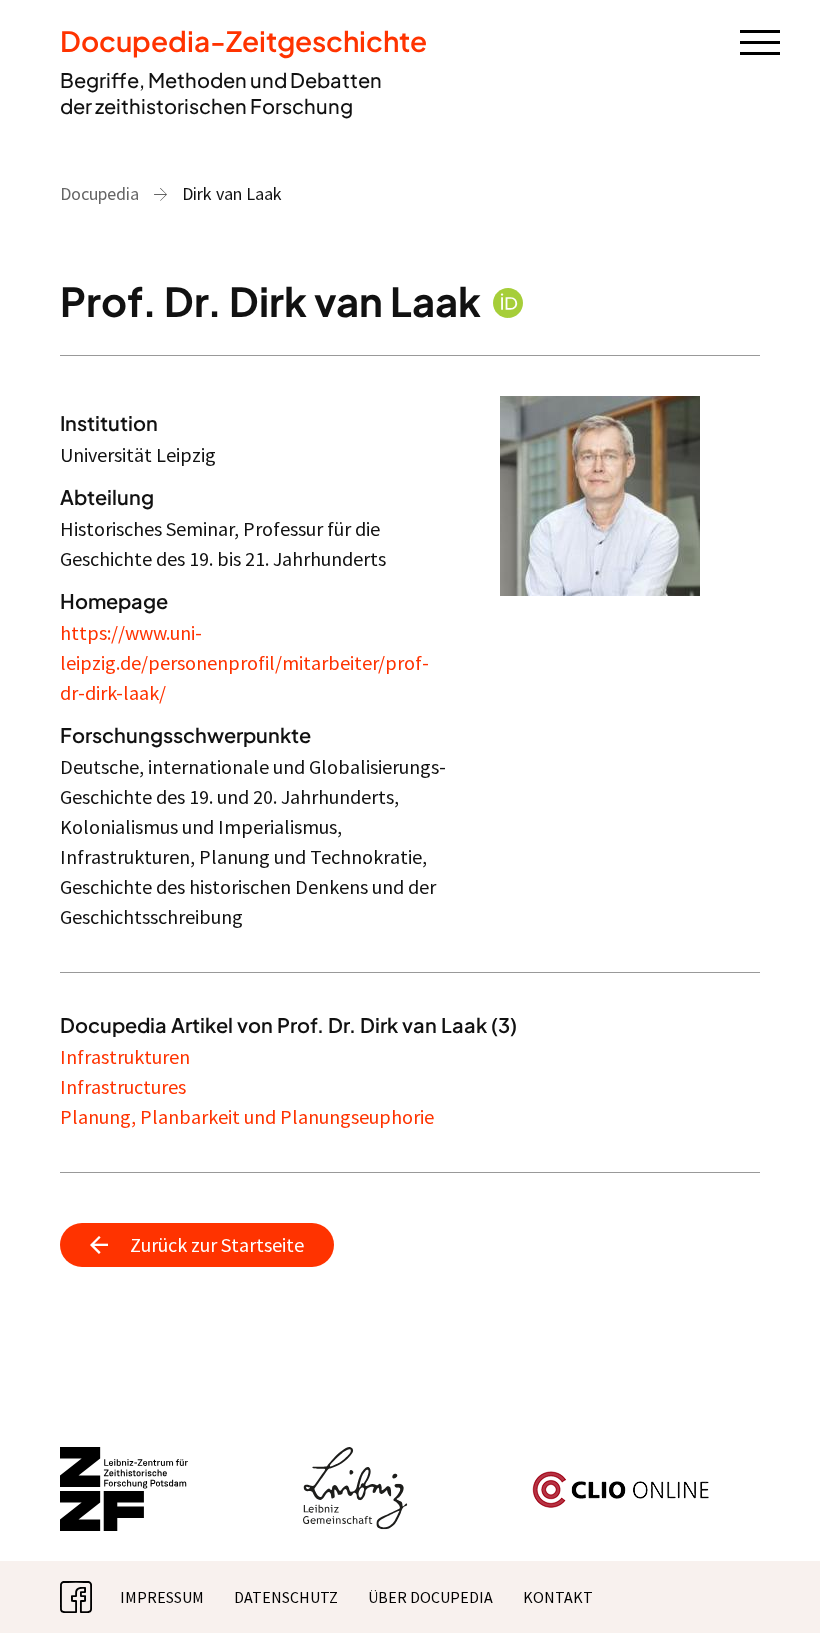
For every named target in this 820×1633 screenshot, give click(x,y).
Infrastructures (123, 1086)
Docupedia (99, 193)
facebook (92, 1597)
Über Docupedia (430, 1597)
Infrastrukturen (125, 1056)
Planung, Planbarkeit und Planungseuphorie (247, 1116)
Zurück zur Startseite (217, 1244)
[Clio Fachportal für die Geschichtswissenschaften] (621, 1479)
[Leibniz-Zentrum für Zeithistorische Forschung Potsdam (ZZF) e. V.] (125, 1459)
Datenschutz (286, 1597)
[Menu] (760, 41)
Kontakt (558, 1597)
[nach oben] (775, 1588)
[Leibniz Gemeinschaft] (355, 1459)
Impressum (162, 1597)
